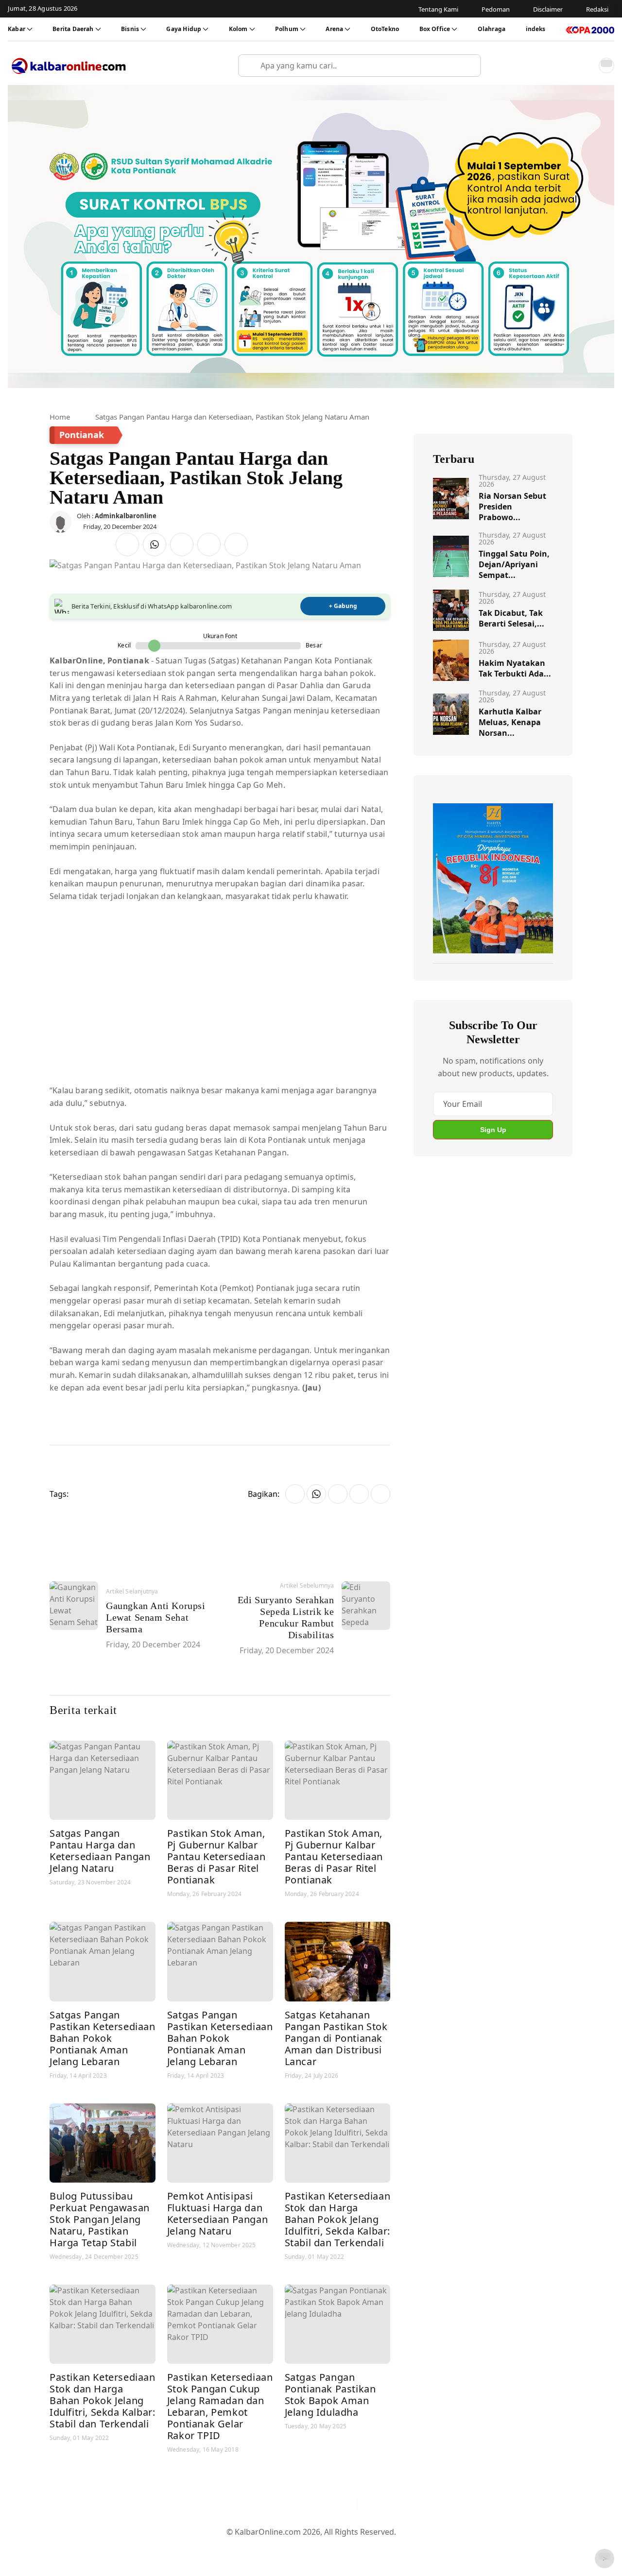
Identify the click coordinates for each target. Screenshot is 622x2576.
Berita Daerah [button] (73, 29)
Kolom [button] (238, 29)
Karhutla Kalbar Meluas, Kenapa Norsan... (510, 722)
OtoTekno (385, 29)
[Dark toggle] (606, 66)
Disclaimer (309, 2548)
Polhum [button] (287, 29)
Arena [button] (334, 29)
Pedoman (264, 2548)
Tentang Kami (213, 2548)
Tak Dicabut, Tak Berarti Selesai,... (511, 618)
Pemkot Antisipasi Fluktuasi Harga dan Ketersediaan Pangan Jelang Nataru (217, 2213)
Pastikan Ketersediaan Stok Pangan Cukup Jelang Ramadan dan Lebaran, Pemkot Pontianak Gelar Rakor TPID (220, 2406)
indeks (536, 29)
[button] (585, 66)
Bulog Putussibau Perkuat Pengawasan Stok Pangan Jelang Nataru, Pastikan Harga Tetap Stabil (100, 2219)
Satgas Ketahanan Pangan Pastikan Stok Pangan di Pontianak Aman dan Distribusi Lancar (336, 2038)
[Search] (469, 66)
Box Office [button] (435, 29)
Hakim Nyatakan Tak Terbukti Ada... (515, 668)
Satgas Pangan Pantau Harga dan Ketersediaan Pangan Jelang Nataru (100, 1851)
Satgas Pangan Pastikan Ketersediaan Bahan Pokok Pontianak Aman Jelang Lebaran (103, 2038)
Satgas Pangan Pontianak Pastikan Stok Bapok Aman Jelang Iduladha (330, 2395)
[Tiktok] (346, 2505)
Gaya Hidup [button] (184, 29)
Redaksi (350, 2548)
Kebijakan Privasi (403, 2548)
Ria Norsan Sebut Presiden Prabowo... (512, 507)
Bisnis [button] (130, 29)
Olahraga (492, 29)
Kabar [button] (17, 29)
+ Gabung (343, 606)
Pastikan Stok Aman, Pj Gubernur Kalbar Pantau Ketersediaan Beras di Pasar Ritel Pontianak (216, 1856)
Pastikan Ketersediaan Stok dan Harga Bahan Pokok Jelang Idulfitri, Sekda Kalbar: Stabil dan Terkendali (338, 2219)
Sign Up (493, 1130)
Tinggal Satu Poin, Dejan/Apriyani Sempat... (514, 564)
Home (60, 417)
